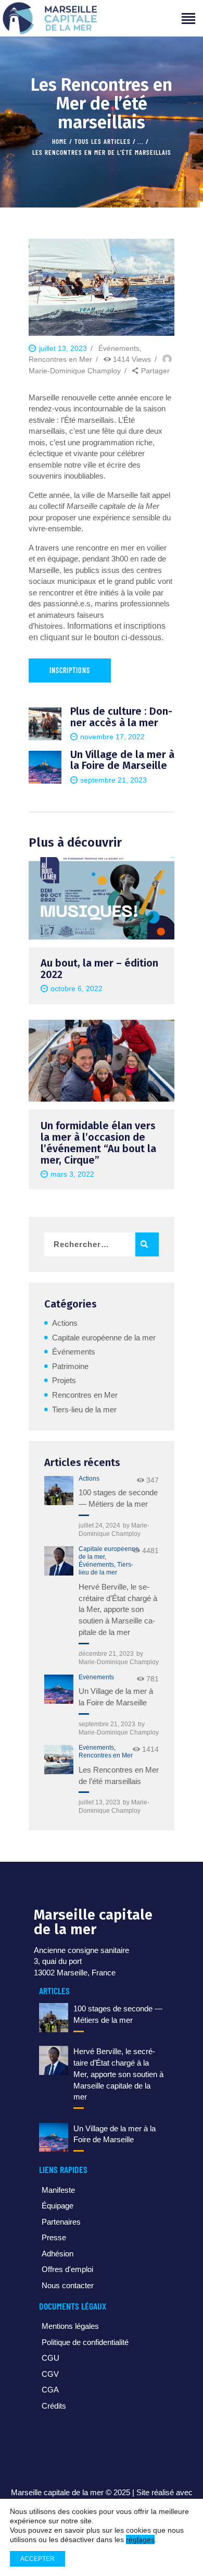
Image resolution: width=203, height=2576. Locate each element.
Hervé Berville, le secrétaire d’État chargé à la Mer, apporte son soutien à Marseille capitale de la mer (118, 1609)
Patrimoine (70, 1366)
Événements (119, 348)
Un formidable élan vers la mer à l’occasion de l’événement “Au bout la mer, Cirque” (98, 1143)
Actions (65, 1323)
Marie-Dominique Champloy (119, 1662)
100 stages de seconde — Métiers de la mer (118, 1498)
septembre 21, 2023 (107, 1724)
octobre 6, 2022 (77, 988)
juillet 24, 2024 (99, 1525)
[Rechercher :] (102, 1244)
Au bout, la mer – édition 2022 (99, 969)
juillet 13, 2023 (99, 1802)
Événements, (98, 1565)
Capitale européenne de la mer (104, 1338)
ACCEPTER (37, 2559)
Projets (64, 1380)
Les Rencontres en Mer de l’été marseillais (119, 1775)
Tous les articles (103, 141)
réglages (140, 2540)
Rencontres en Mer (60, 359)
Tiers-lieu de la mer (84, 1409)
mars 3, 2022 (72, 1174)
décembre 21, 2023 (106, 1654)
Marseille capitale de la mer (57, 2492)
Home (60, 141)
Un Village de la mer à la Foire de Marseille (116, 1697)
